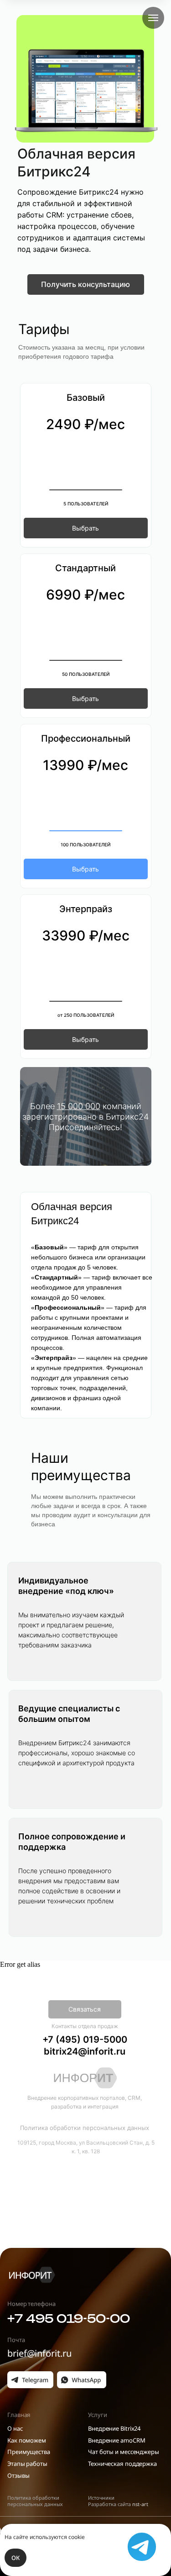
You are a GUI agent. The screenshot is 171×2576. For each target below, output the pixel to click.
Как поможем (27, 2440)
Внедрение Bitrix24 (114, 2428)
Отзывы (18, 2475)
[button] (86, 284)
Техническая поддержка (122, 2464)
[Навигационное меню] (153, 18)
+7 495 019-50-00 (69, 2318)
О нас (15, 2428)
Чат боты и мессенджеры (124, 2452)
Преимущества (29, 2452)
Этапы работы (27, 2464)
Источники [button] (101, 2498)
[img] (31, 2275)
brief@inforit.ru (39, 2353)
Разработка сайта (118, 2504)
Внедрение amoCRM (117, 2440)
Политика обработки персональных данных (35, 2501)
